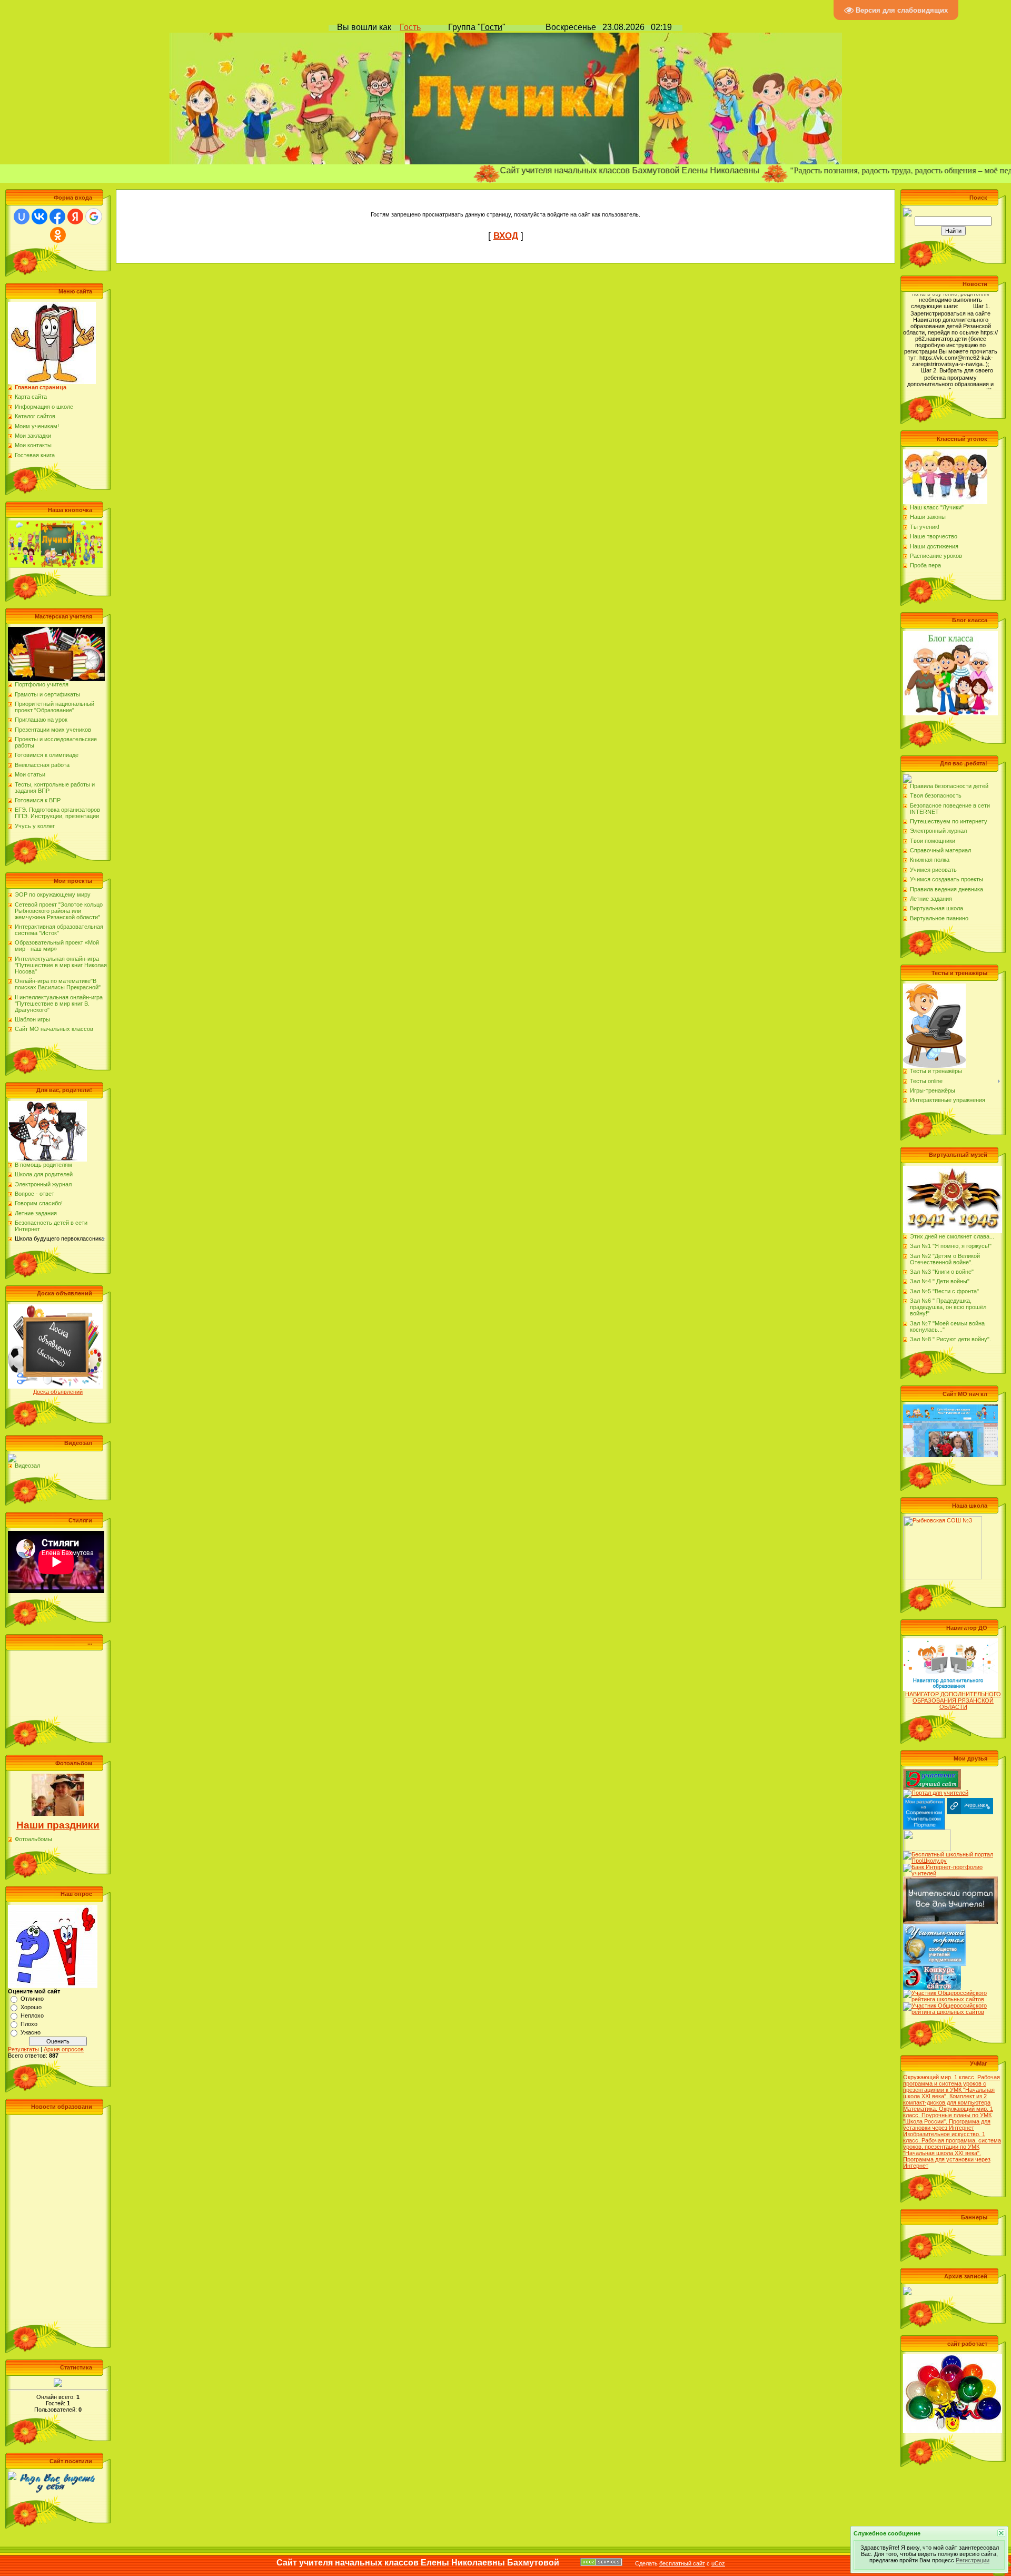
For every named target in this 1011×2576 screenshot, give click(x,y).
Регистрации (973, 2560)
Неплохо (32, 2015)
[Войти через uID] (22, 217)
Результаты (23, 2049)
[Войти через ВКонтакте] (39, 217)
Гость (410, 27)
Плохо (29, 2024)
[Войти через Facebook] (57, 217)
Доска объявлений (58, 1392)
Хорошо (31, 2007)
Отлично (32, 1999)
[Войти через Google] (94, 217)
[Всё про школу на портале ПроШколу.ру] (950, 1854)
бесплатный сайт (682, 2563)
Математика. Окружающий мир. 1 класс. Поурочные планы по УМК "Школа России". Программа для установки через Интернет (948, 2118)
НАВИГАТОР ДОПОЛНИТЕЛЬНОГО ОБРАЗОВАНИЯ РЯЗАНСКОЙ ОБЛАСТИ (953, 1700)
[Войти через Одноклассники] (58, 235)
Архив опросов (64, 2049)
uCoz (718, 2563)
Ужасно (31, 2032)
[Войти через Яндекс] (75, 217)
